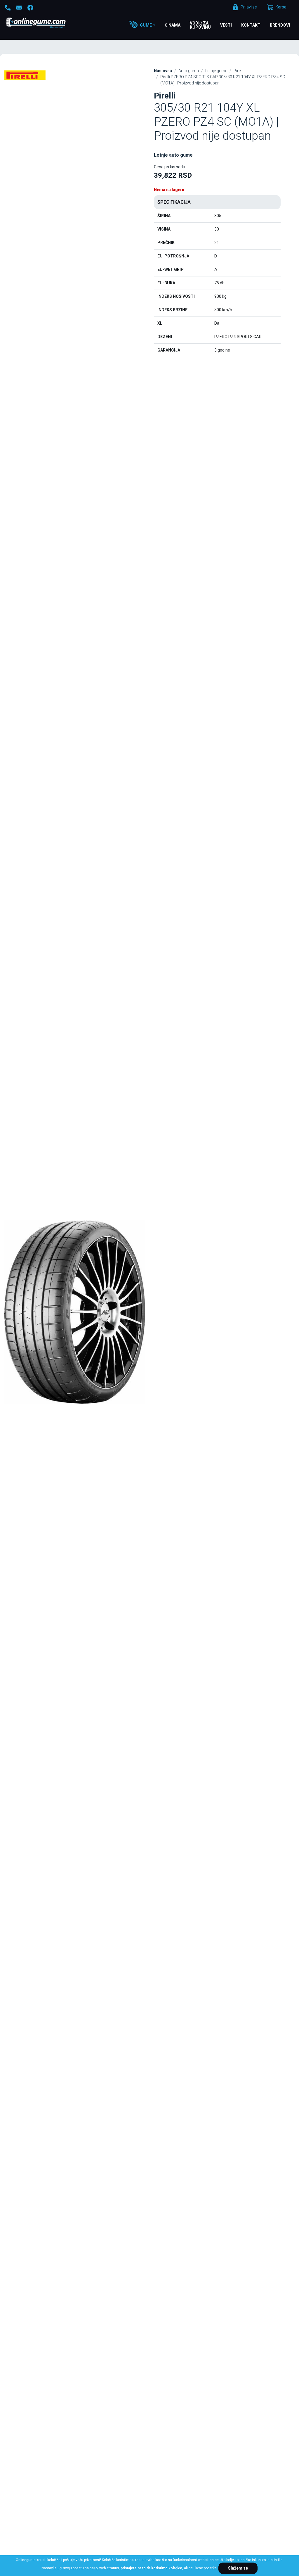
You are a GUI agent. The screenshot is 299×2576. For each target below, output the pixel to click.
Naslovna (163, 71)
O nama (173, 25)
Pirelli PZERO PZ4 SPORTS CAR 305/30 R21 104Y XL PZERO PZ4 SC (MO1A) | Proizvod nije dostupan (223, 80)
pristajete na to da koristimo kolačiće (151, 2568)
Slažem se (238, 2568)
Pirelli (238, 71)
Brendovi (280, 25)
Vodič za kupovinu (200, 25)
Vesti (226, 25)
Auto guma (189, 71)
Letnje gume (216, 71)
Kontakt (251, 25)
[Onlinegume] (43, 23)
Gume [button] (146, 25)
